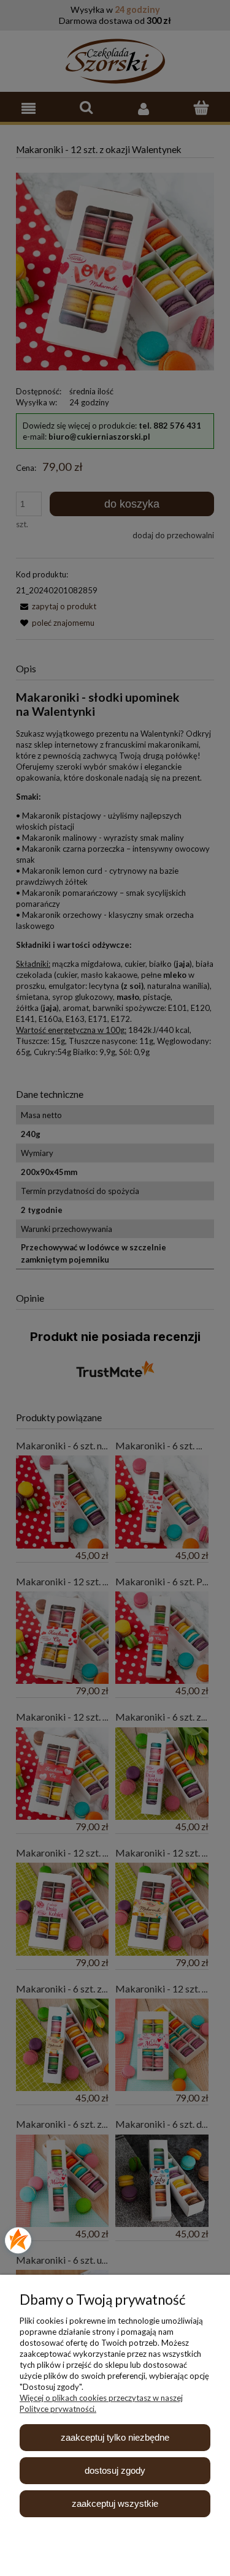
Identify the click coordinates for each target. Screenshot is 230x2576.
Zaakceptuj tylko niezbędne (115, 2437)
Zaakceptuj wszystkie (115, 2503)
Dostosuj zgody (115, 2470)
